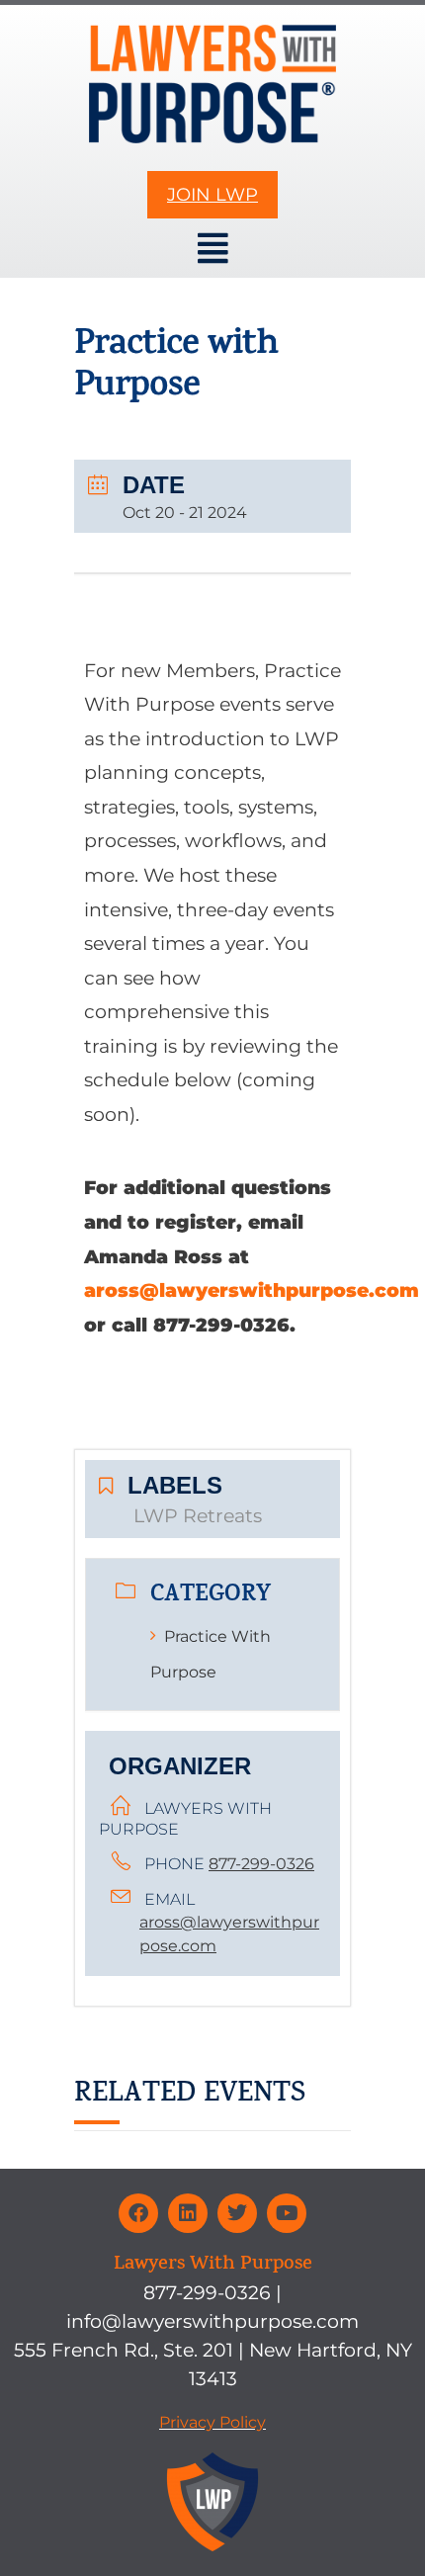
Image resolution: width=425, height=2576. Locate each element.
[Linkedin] (188, 2213)
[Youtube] (287, 2213)
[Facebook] (138, 2213)
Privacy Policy (212, 2422)
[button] (212, 249)
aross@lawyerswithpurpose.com (252, 1290)
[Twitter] (237, 2213)
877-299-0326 (261, 1864)
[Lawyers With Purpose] (212, 84)
